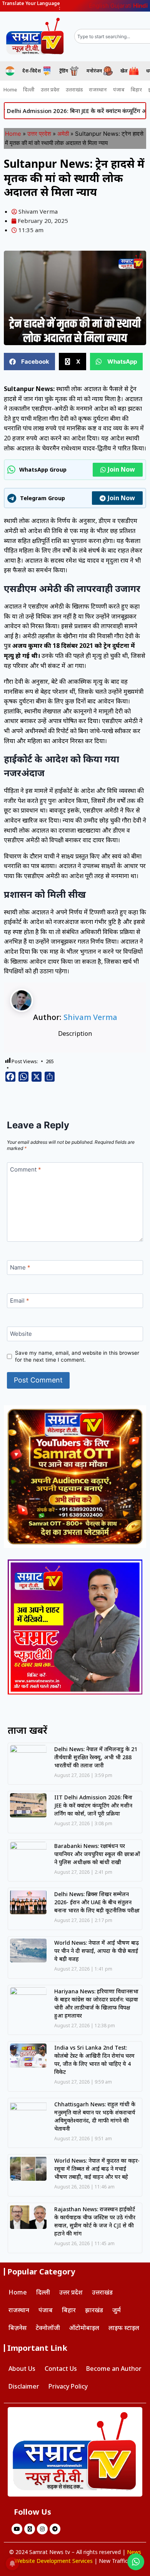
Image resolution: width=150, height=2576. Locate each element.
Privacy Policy (68, 2386)
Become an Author (114, 2369)
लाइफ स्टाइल (124, 2328)
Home (10, 89)
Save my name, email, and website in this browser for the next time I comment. (77, 1356)
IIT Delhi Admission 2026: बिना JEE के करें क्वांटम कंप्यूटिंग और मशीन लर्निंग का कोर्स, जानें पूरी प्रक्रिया (93, 1805)
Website (21, 1334)
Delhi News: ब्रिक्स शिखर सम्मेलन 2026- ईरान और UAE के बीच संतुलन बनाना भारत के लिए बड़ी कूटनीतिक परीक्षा (97, 1902)
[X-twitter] (30, 2529)
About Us (22, 2369)
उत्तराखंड (74, 89)
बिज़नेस (17, 2328)
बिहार (136, 89)
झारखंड (94, 2310)
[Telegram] (55, 2529)
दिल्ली (29, 89)
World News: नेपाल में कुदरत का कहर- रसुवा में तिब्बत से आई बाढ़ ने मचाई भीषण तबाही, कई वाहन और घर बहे (97, 2169)
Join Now (121, 469)
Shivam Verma (90, 1017)
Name (20, 1268)
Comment (26, 1170)
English (99, 6)
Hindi (140, 6)
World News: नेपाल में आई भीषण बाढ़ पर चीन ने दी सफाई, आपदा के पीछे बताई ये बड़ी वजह (97, 1951)
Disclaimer (24, 2386)
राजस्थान (98, 89)
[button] (29, 362)
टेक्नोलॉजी (48, 2328)
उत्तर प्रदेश (50, 89)
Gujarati (121, 6)
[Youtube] (17, 2529)
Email (20, 1301)
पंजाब (119, 89)
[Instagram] (42, 2529)
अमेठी (63, 134)
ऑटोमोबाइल (84, 2328)
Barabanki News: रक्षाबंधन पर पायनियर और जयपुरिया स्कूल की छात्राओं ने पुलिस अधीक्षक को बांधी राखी (97, 1854)
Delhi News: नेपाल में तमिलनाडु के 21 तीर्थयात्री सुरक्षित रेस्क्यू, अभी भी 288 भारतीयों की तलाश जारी (96, 1757)
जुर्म (117, 2310)
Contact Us (61, 2369)
